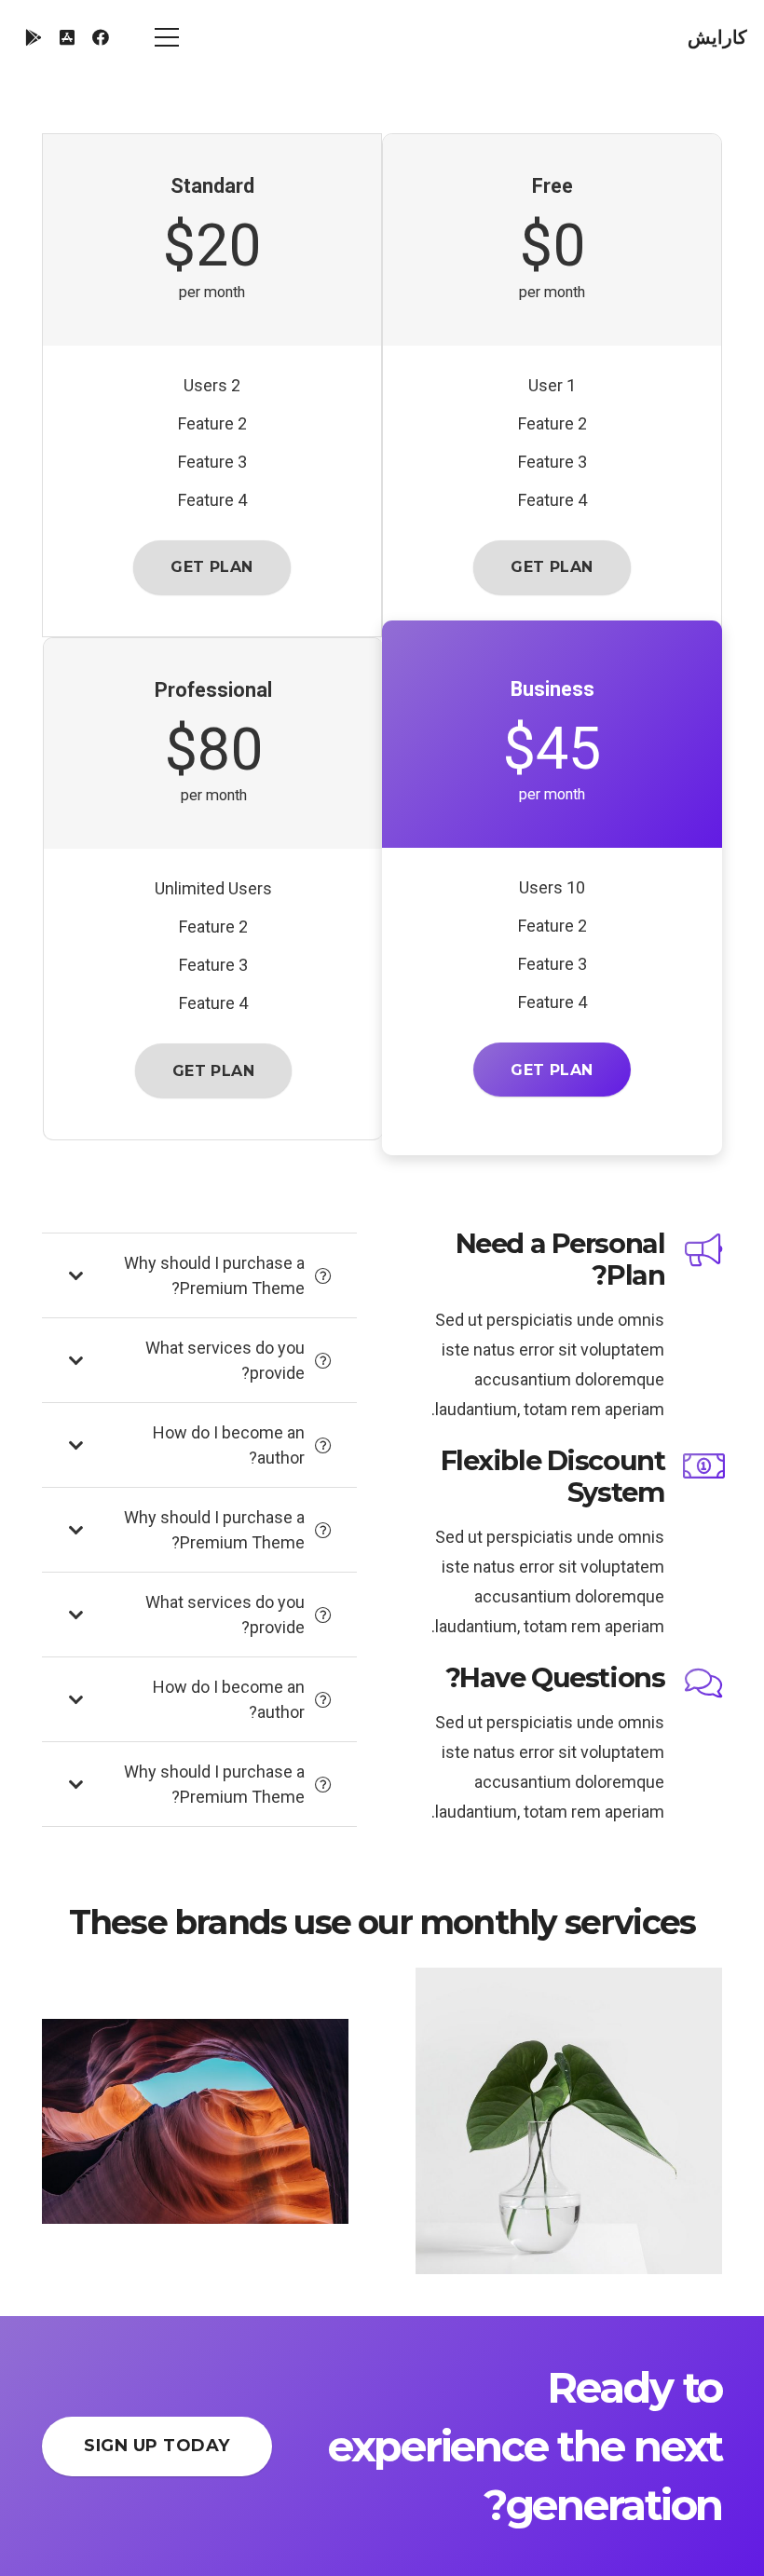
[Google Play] (34, 37)
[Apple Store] (67, 37)
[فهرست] (166, 37)
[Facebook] (101, 37)
